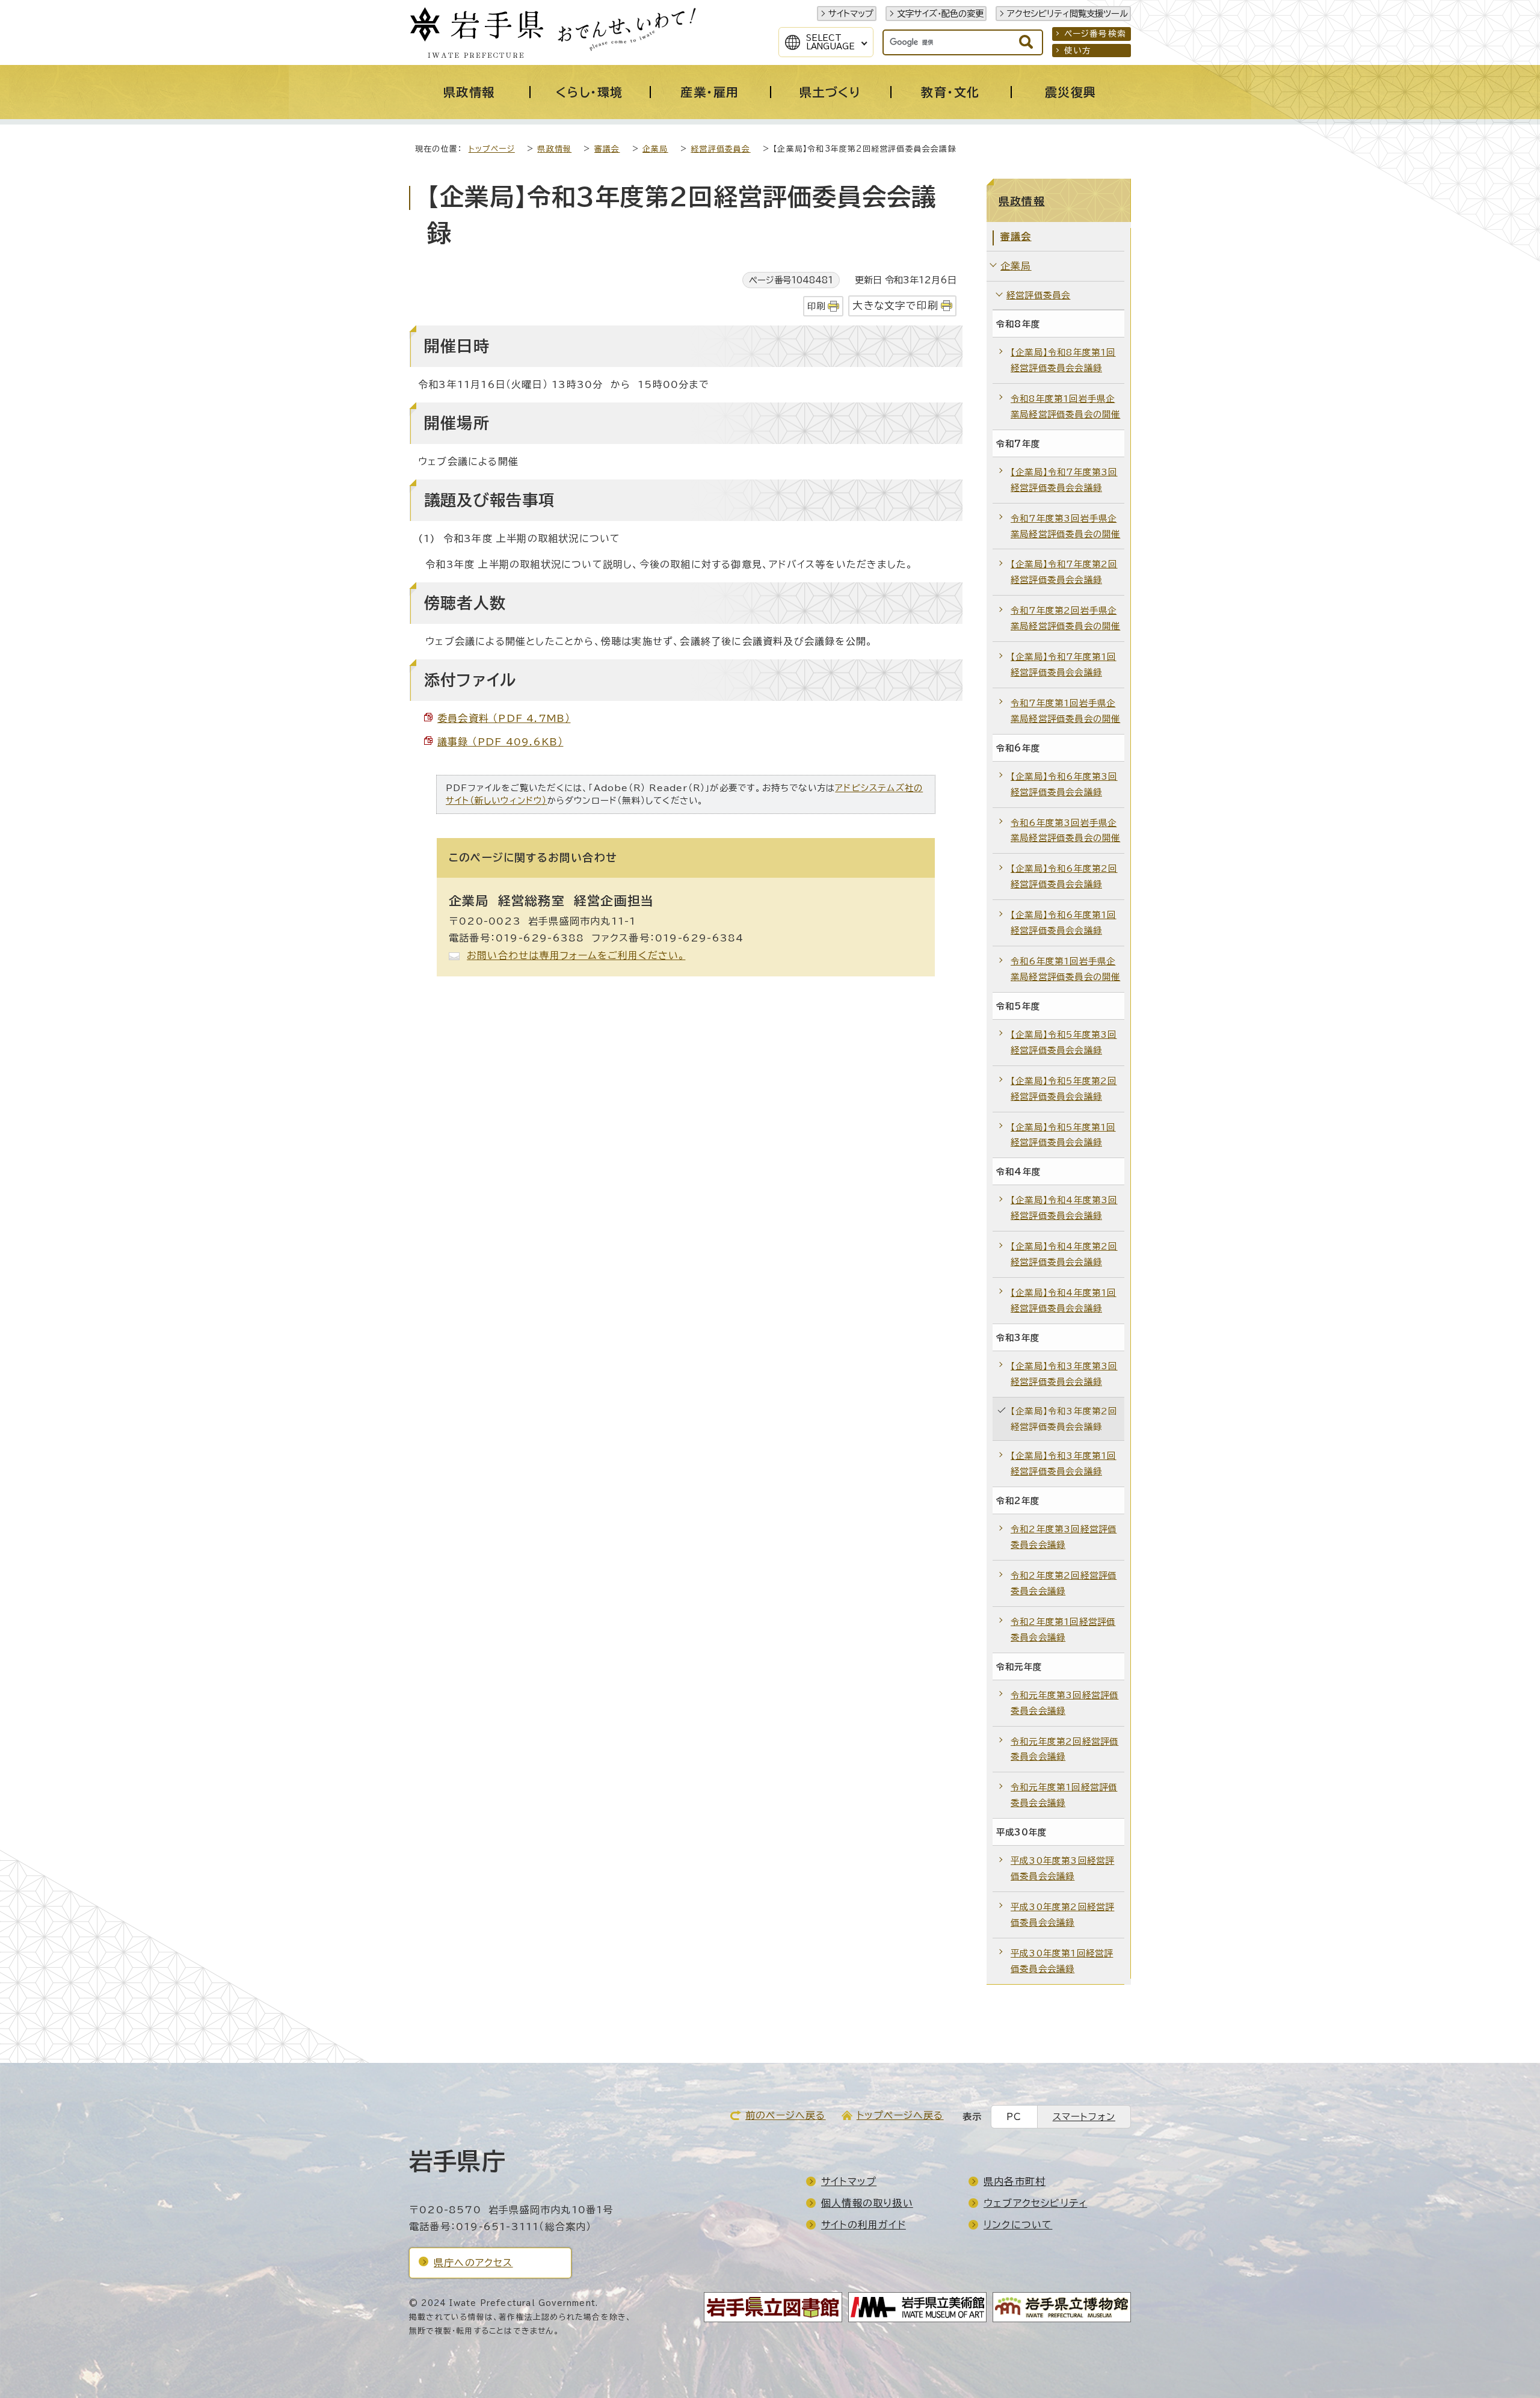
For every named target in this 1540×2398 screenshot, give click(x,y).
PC (1014, 2117)
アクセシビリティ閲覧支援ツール (1067, 14)
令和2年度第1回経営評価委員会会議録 (1063, 1629)
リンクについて (1018, 2225)
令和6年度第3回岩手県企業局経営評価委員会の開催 (1065, 831)
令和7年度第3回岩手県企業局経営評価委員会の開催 (1065, 526)
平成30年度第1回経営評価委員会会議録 (1062, 1961)
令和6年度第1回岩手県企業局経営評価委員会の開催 (1065, 969)
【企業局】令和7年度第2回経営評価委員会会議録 (1064, 572)
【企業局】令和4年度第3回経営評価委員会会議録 (1064, 1208)
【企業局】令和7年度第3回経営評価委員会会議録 (1064, 480)
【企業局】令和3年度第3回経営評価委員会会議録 (1064, 1374)
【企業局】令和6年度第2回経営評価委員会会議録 (1064, 876)
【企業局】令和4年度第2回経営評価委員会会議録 (1064, 1254)
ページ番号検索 (1095, 34)
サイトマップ (851, 14)
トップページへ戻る (900, 2115)
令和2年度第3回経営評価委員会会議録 (1064, 1537)
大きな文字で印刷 (895, 305)
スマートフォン (1084, 2117)
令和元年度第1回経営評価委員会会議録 (1064, 1795)
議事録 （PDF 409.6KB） (500, 742)
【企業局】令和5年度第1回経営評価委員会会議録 (1063, 1135)
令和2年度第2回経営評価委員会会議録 (1064, 1583)
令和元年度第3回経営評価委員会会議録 (1064, 1703)
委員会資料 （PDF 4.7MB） (504, 718)
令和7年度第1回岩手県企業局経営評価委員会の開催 (1065, 711)
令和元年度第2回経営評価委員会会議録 (1064, 1749)
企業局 (655, 149)
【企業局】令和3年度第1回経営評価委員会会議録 (1064, 1463)
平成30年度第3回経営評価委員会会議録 (1062, 1868)
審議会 (607, 149)
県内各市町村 (1015, 2181)
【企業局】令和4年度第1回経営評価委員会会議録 (1064, 1300)
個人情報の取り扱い (867, 2203)
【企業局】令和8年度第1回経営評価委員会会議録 (1063, 360)
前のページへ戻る (786, 2115)
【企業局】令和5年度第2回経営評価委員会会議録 (1064, 1089)
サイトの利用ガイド (864, 2225)
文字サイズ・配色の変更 (940, 14)
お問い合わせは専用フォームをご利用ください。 (576, 955)
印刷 (816, 306)
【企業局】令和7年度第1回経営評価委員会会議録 (1064, 664)
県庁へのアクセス (473, 2263)
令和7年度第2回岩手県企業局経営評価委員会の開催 (1065, 618)
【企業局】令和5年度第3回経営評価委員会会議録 (1064, 1042)
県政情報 (554, 149)
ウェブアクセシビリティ (1035, 2203)
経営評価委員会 (720, 149)
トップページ (492, 149)
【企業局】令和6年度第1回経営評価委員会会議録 (1064, 923)
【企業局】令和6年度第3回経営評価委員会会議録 (1064, 784)
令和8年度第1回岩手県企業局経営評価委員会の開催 (1065, 406)
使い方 (1078, 51)
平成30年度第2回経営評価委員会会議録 (1062, 1915)
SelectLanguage (830, 42)
